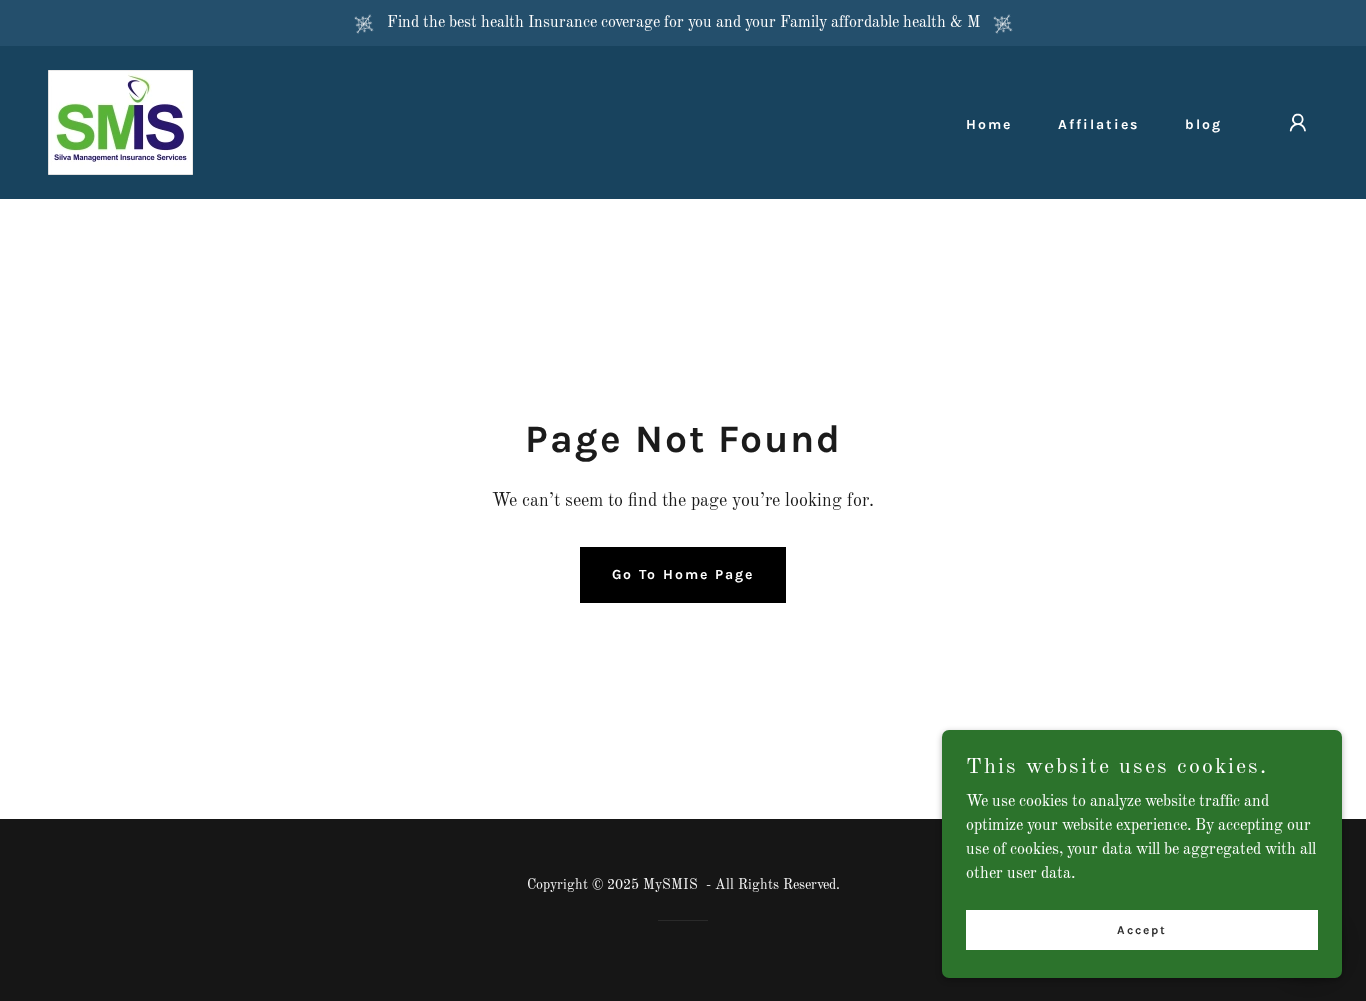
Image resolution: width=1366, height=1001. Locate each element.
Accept (1142, 929)
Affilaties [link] (1098, 124)
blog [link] (1203, 124)
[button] (1298, 123)
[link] (120, 122)
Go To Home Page (683, 574)
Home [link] (989, 124)
